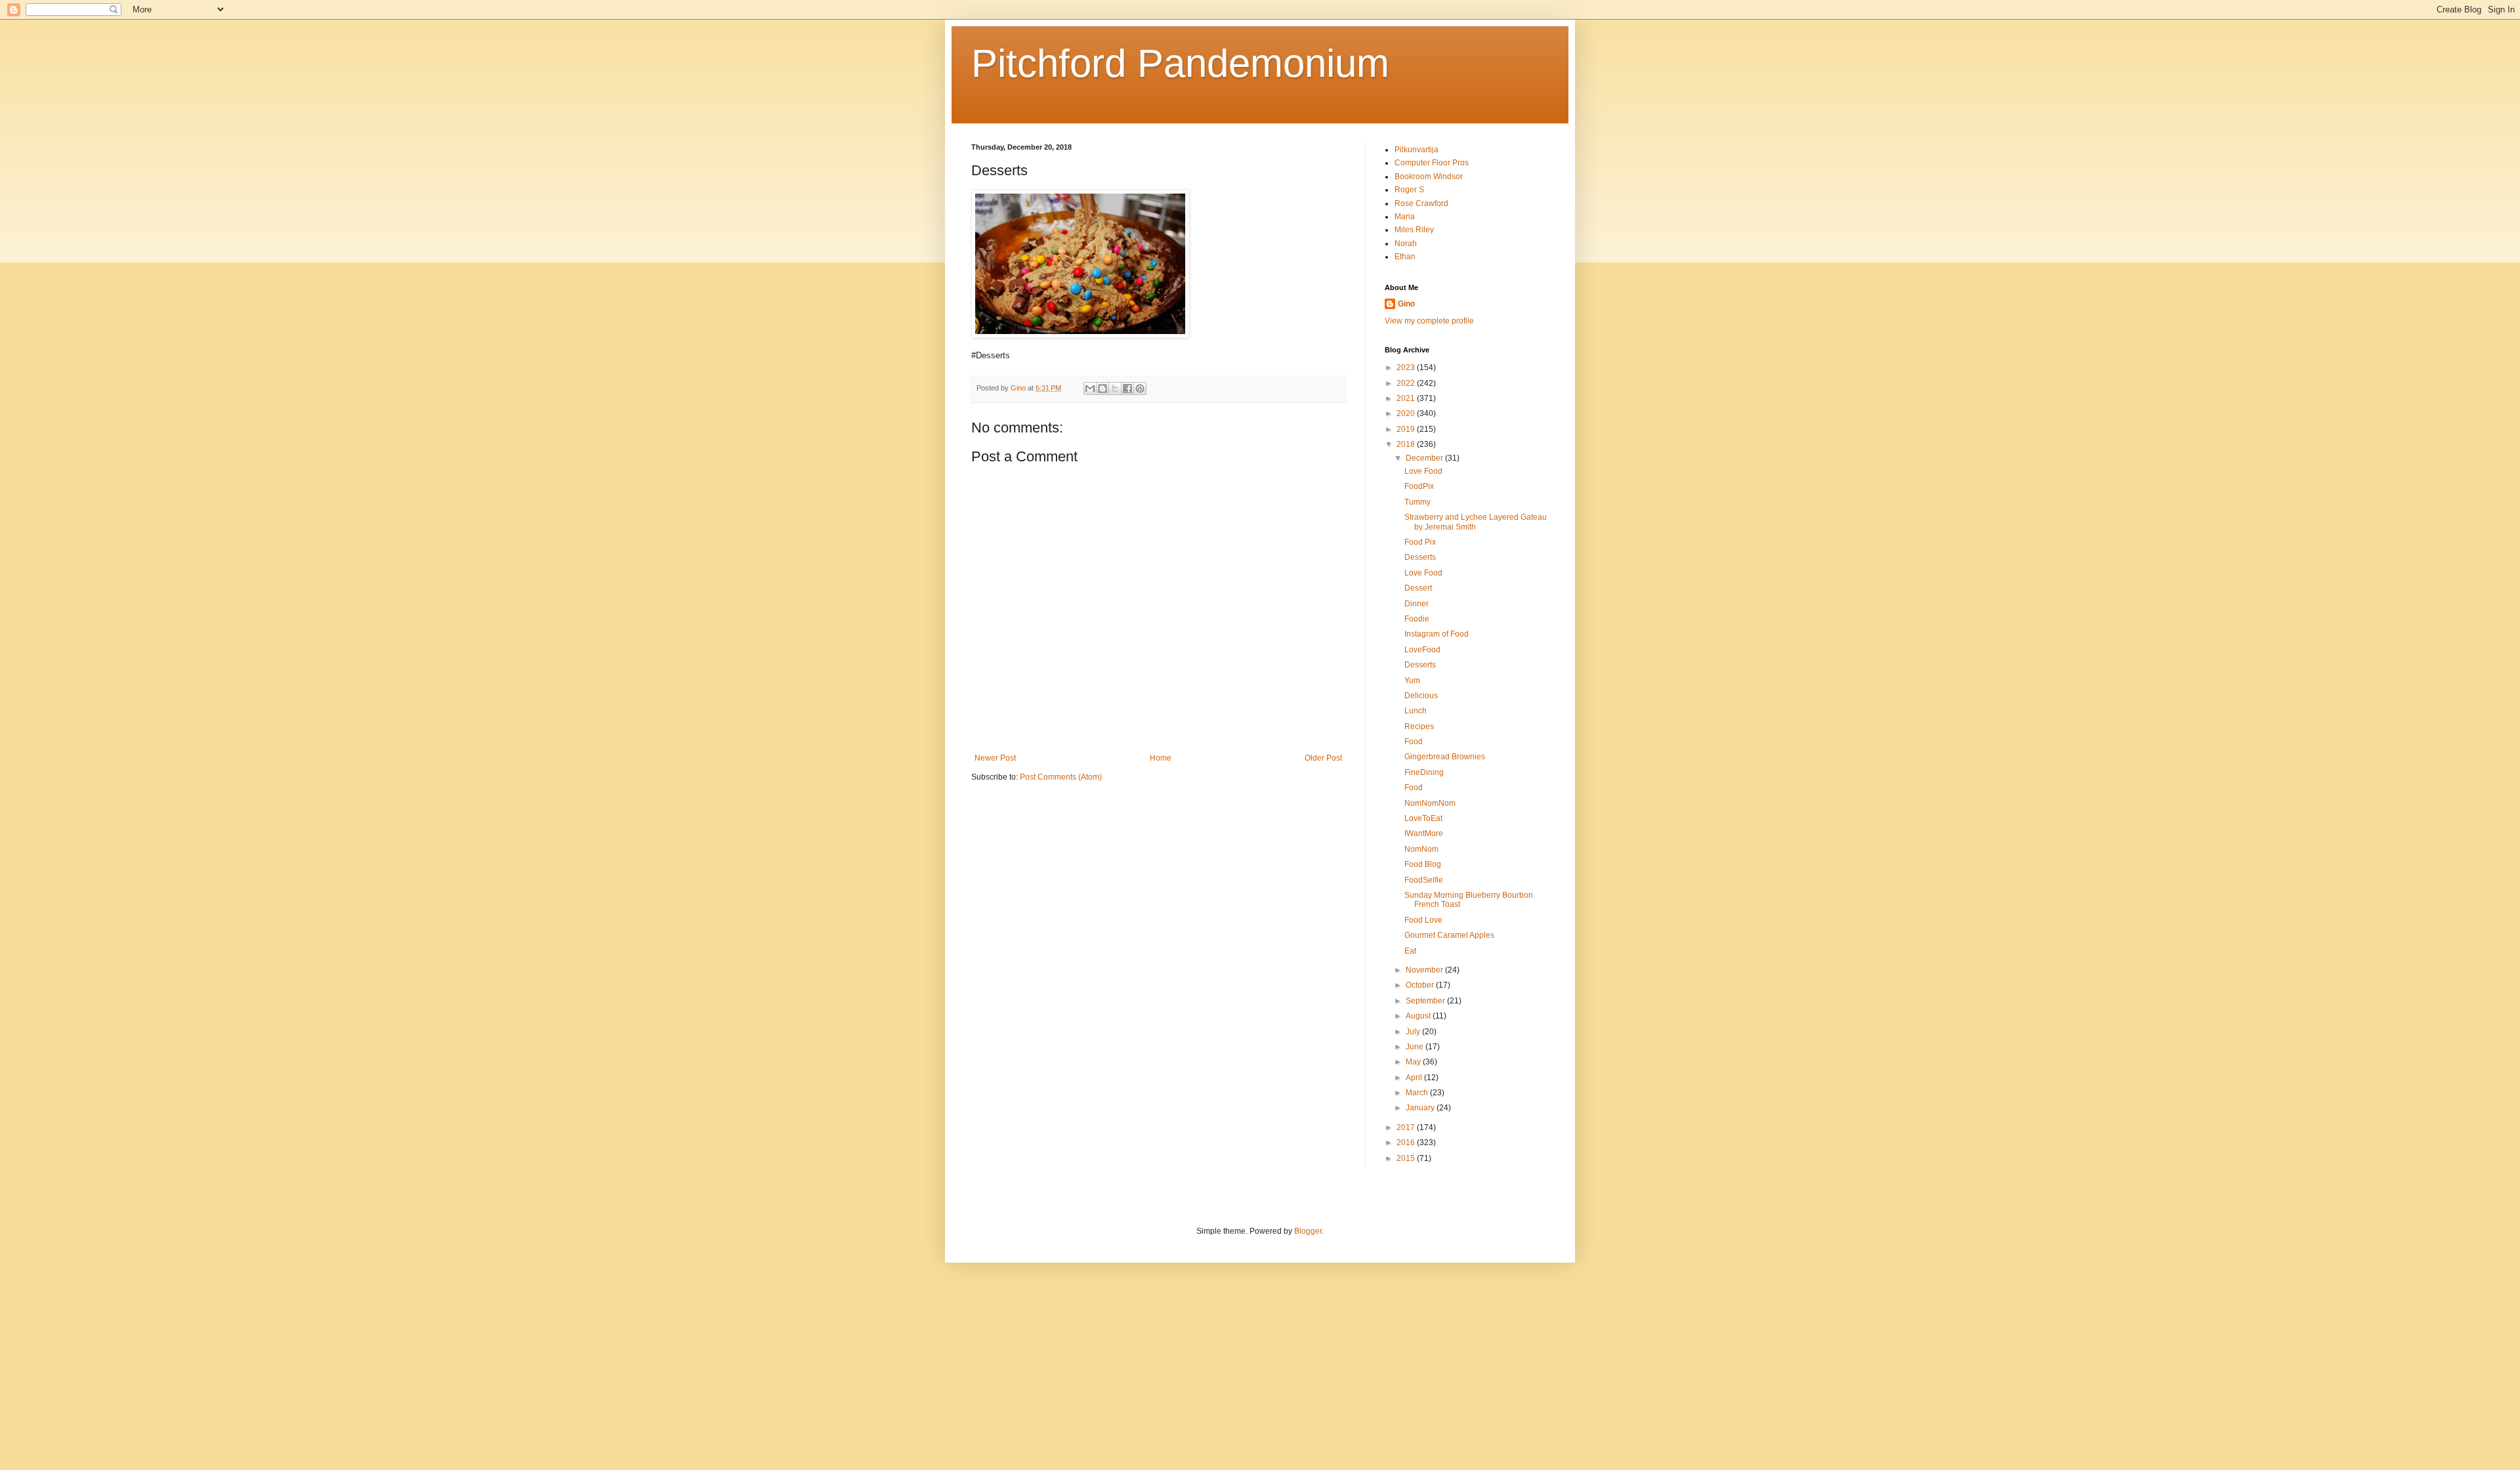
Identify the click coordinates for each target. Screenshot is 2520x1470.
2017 (1407, 1127)
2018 (1407, 444)
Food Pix (1420, 542)
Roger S (1409, 190)
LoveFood (1422, 650)
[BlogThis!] (1102, 388)
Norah (1406, 243)
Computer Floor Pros (1432, 163)
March (1418, 1093)
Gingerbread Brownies (1445, 757)
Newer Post (995, 758)
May (1414, 1062)
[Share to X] (1115, 388)
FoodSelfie (1424, 880)
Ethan (1405, 257)
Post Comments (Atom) (1061, 777)
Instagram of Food (1437, 634)
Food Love (1423, 920)
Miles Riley (1414, 230)
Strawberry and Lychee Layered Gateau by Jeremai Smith (1476, 522)
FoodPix (1419, 486)
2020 (1407, 413)
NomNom (1421, 849)
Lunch (1416, 711)
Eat (1410, 951)
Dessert (1418, 588)
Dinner (1417, 604)
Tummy (1417, 502)
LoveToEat (1423, 818)
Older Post (1323, 758)
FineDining (1424, 772)
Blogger (1308, 1231)
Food (1414, 742)
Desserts (1420, 557)
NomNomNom (1430, 803)
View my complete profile (1429, 321)
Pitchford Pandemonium (1180, 63)
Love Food (1423, 471)
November (1425, 970)
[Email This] (1090, 388)
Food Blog (1423, 864)
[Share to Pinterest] (1140, 388)
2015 (1407, 1158)
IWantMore (1424, 833)
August (1419, 1016)
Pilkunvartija (1417, 150)
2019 (1407, 429)
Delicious (1421, 696)
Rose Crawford (1421, 203)
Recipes (1419, 726)
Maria (1405, 217)
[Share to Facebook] (1127, 388)
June (1416, 1047)
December (1425, 458)
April (1415, 1078)
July (1414, 1032)
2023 (1407, 367)
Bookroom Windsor (1429, 177)
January (1421, 1108)
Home (1161, 758)
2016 (1407, 1143)
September (1426, 1001)
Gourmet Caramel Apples (1449, 935)
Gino (1406, 304)
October (1421, 985)
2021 (1407, 398)
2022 (1407, 383)
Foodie (1417, 619)
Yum (1412, 681)
